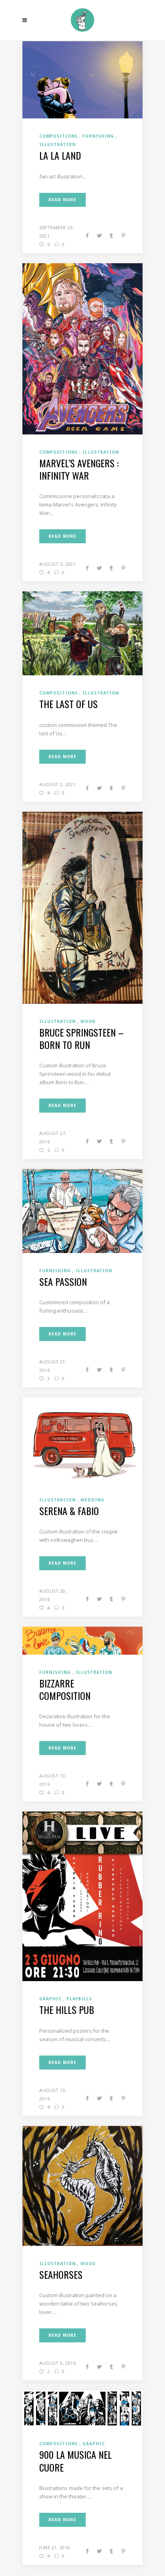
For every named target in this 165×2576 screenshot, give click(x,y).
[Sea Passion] (82, 1210)
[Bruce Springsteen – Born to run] (82, 907)
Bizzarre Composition (65, 1689)
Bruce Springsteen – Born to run (81, 1038)
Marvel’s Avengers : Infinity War (79, 469)
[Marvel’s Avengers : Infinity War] (82, 348)
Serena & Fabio (69, 1511)
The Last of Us (68, 704)
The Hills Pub (67, 2010)
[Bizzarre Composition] (82, 1640)
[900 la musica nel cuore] (82, 2408)
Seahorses (61, 2274)
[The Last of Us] (82, 633)
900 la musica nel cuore (75, 2461)
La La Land (60, 155)
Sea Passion (63, 1281)
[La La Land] (82, 79)
